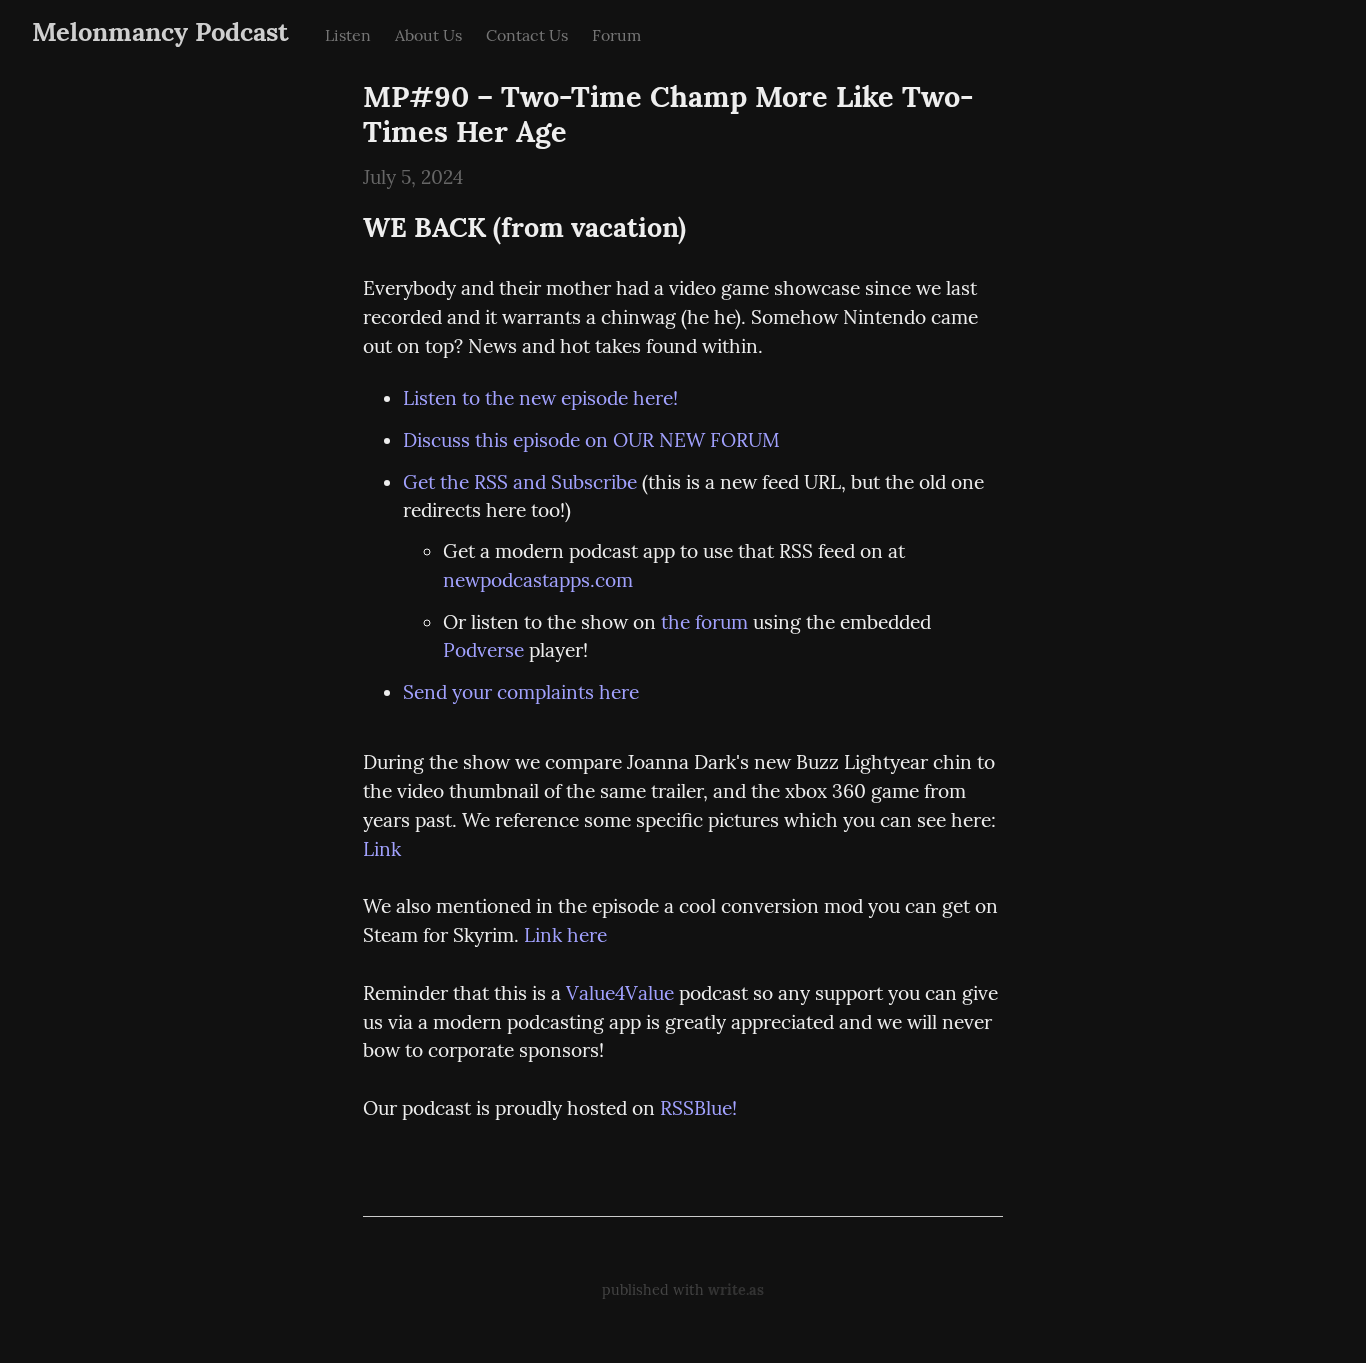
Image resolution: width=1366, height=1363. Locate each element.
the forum (704, 622)
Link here (565, 935)
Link (382, 849)
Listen (348, 35)
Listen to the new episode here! (540, 398)
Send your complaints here (521, 692)
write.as (736, 1290)
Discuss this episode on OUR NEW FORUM (591, 440)
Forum (616, 35)
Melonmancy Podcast (160, 31)
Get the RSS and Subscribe (520, 482)
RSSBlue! (698, 1108)
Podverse (483, 650)
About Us (428, 35)
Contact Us (527, 35)
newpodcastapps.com (538, 580)
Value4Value (620, 993)
